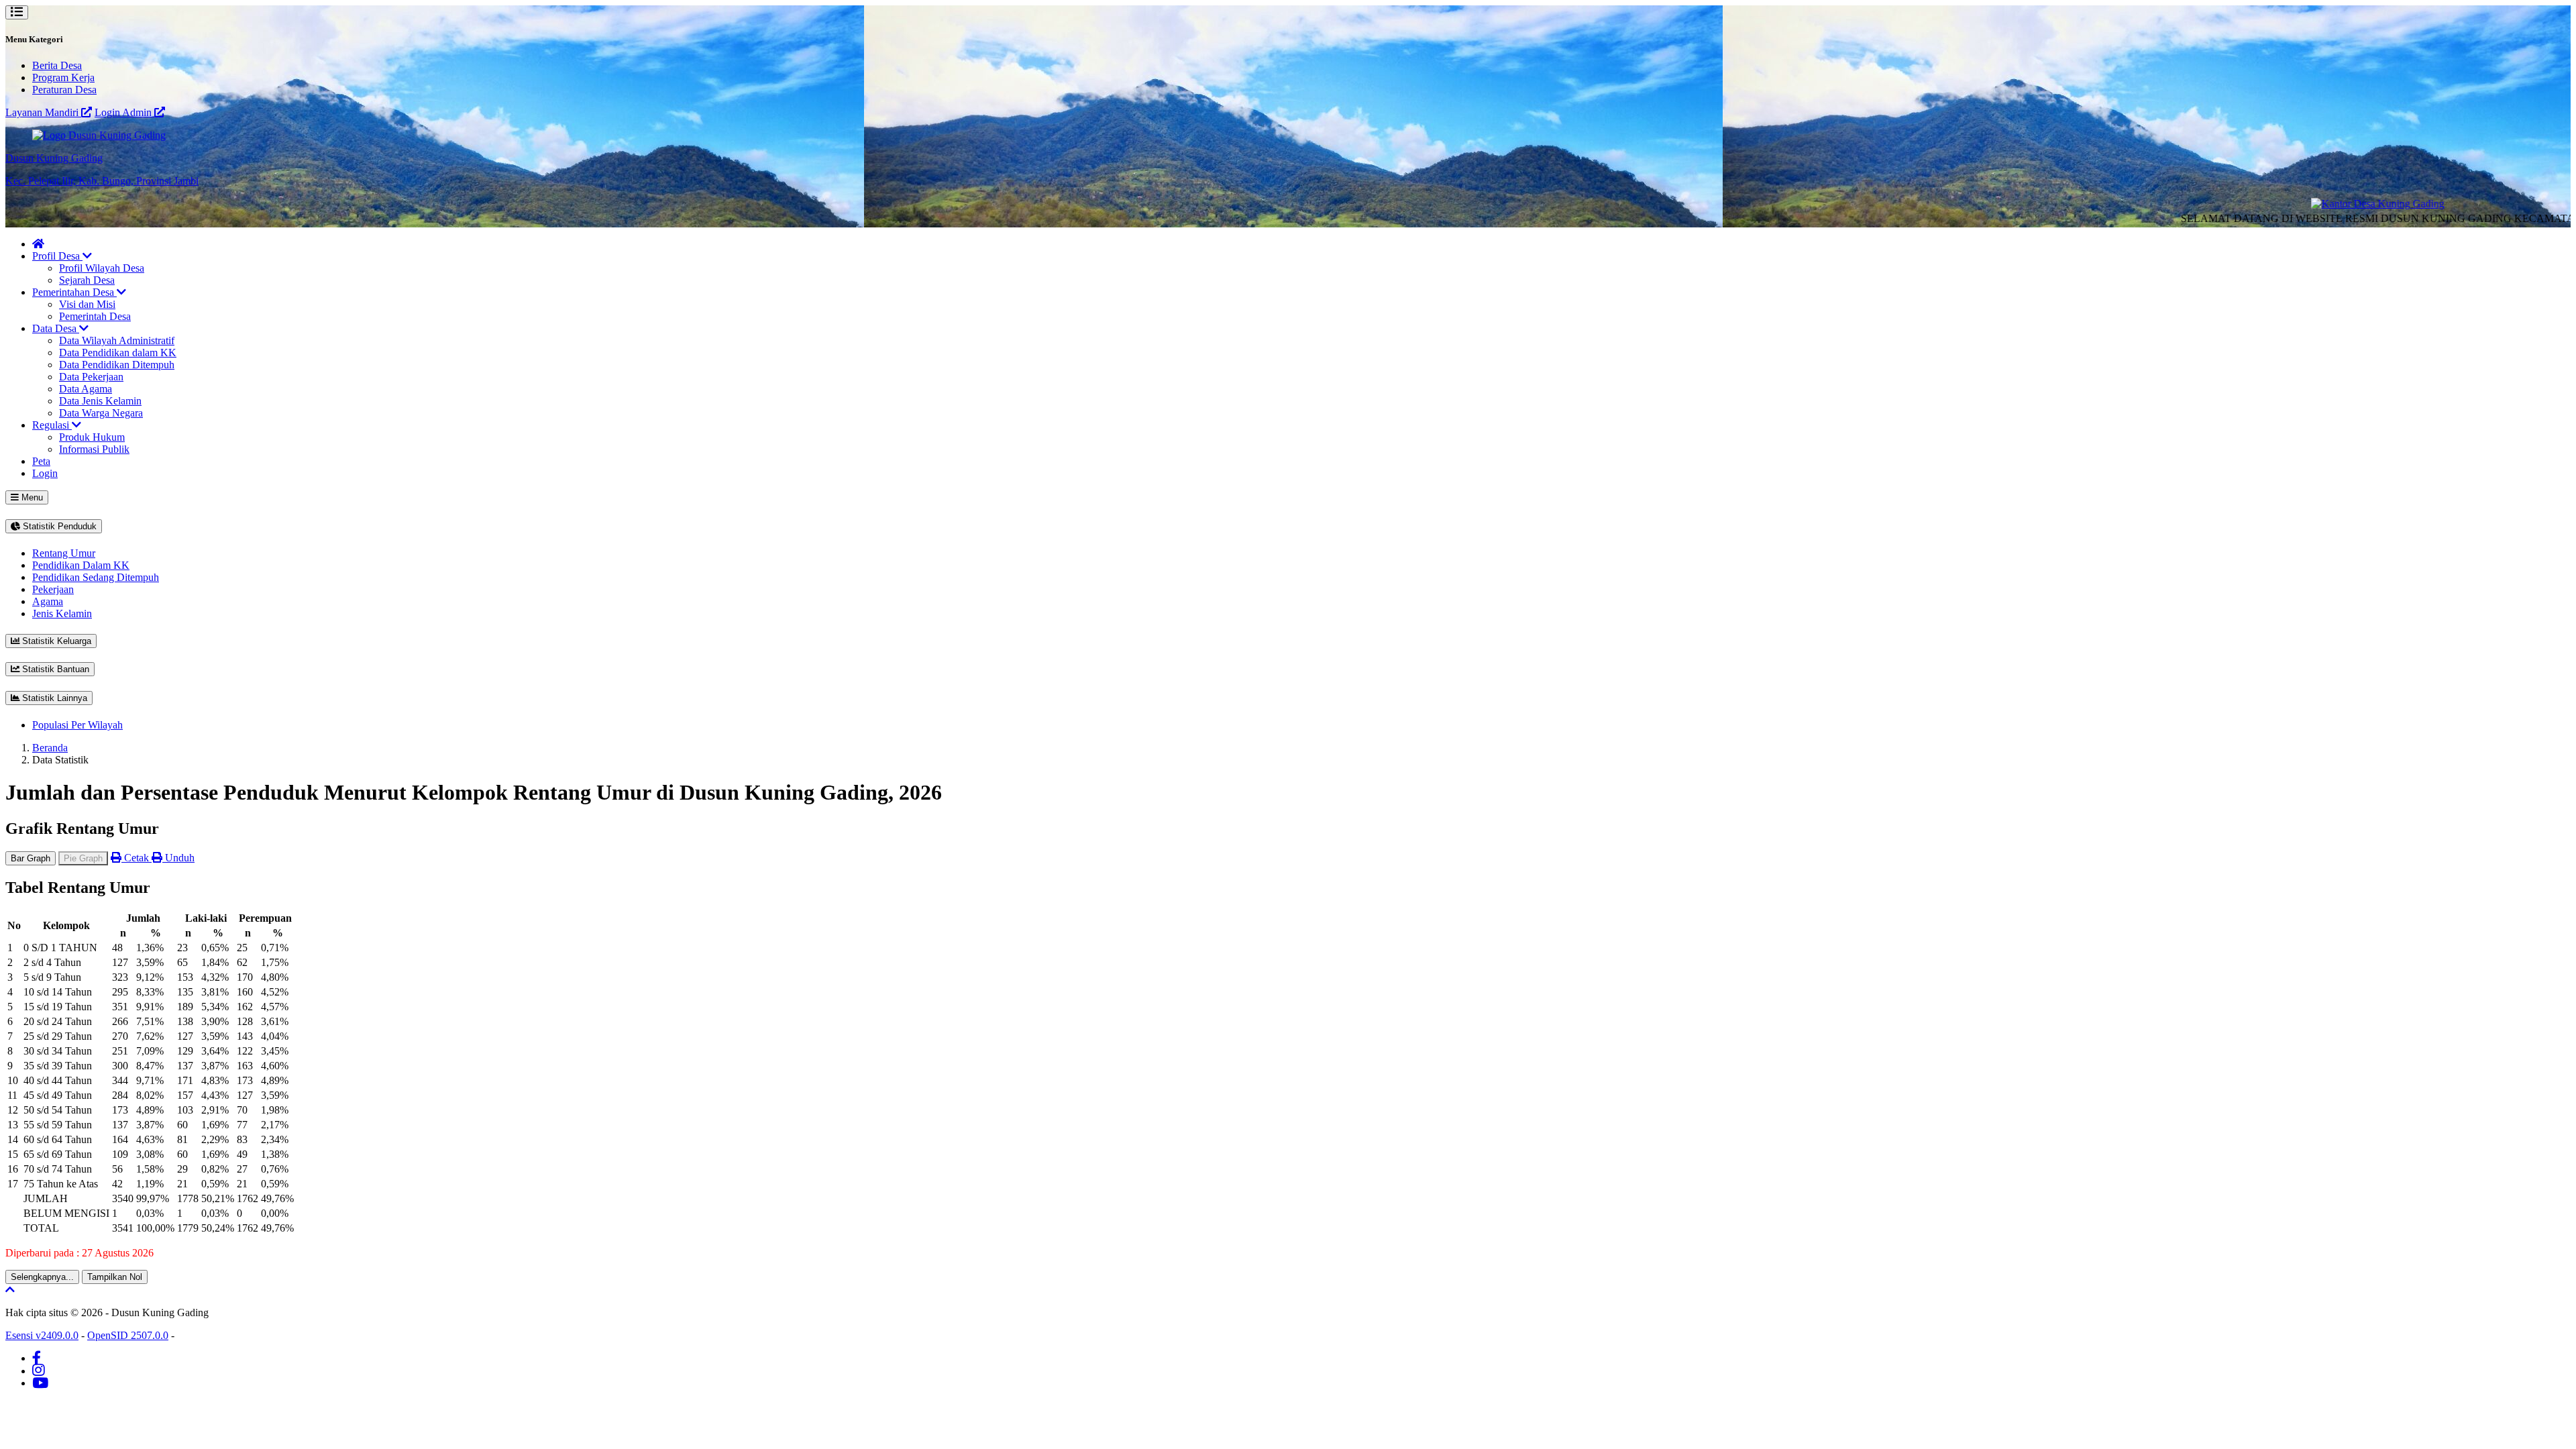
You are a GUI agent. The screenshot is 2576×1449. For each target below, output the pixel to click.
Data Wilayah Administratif (117, 340)
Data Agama (86, 389)
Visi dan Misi (87, 304)
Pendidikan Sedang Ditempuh (96, 577)
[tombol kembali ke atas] (10, 1290)
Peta (41, 461)
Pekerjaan (53, 589)
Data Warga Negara (101, 413)
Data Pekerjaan (91, 377)
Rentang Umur (64, 553)
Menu (31, 497)
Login (45, 473)
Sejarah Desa (87, 280)
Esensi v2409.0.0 (42, 1335)
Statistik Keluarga (55, 641)
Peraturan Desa (64, 90)
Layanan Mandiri (43, 112)
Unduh (178, 858)
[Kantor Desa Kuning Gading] (2339, 204)
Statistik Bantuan (54, 669)
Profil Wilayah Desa (102, 268)
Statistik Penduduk (58, 526)
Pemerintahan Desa (74, 292)
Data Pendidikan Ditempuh (117, 365)
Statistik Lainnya (53, 698)
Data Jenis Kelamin (100, 401)
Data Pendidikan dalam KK (118, 353)
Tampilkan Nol (115, 1277)
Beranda (50, 748)
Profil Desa (57, 256)
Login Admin (124, 112)
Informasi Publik (94, 449)
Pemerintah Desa (95, 316)
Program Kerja (63, 77)
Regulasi (52, 425)
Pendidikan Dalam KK (81, 565)
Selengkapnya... (42, 1277)
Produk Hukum (92, 437)
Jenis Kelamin (62, 613)
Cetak (137, 858)
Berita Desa (57, 65)
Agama (48, 601)
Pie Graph (83, 858)
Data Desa (56, 328)
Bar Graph (31, 858)
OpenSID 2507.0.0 (128, 1335)
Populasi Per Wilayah (77, 725)
